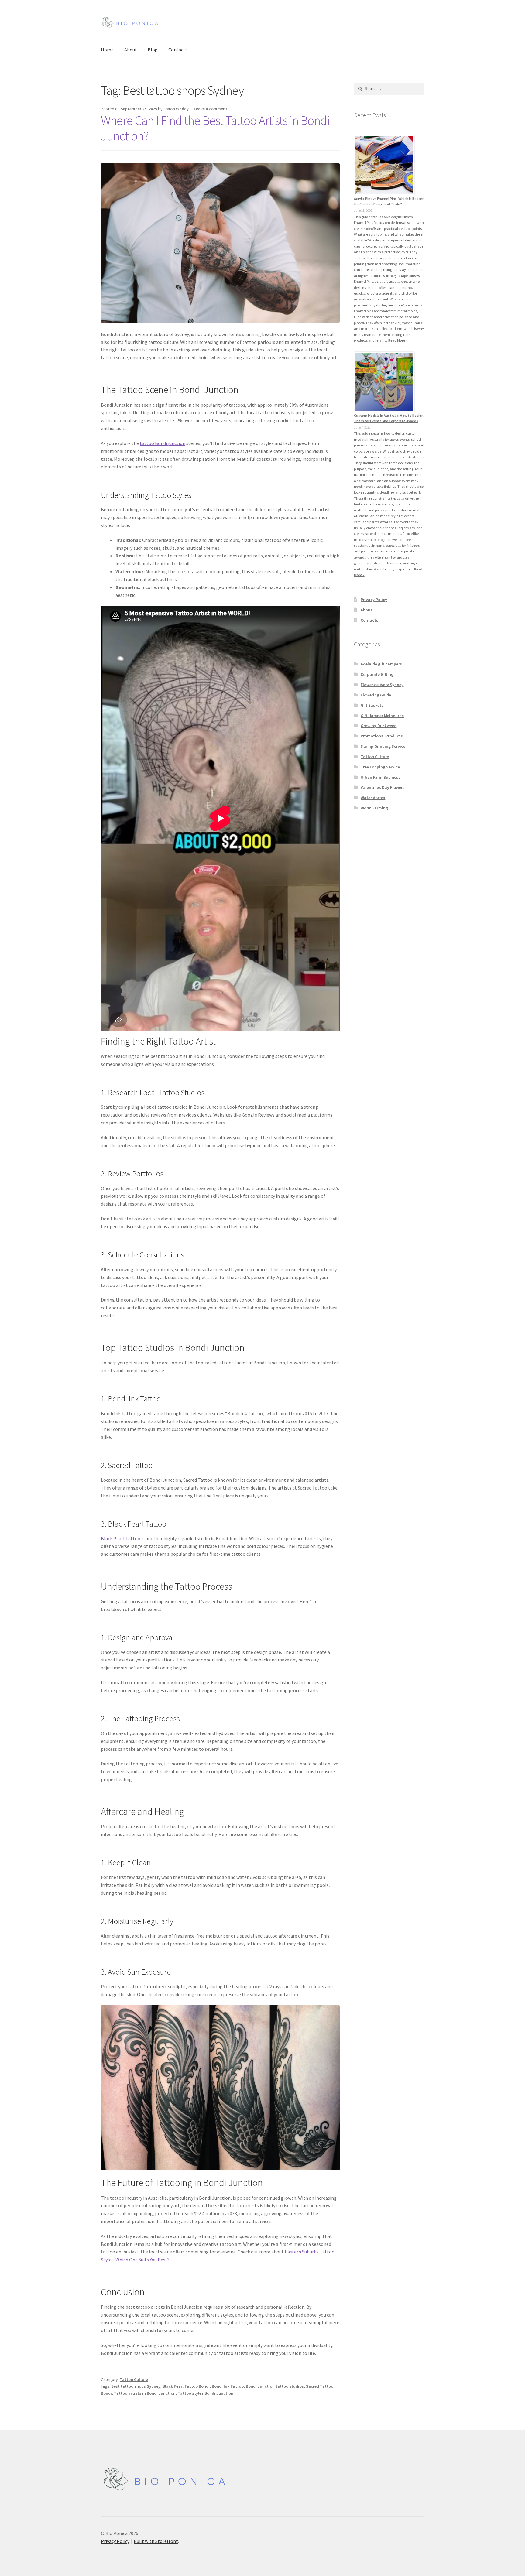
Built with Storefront (156, 2541)
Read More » (398, 340)
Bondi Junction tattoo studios (275, 2386)
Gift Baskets (372, 705)
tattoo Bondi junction (163, 443)
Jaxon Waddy (176, 109)
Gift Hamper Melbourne (382, 716)
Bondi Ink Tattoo (228, 2386)
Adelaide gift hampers (381, 664)
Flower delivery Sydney (382, 685)
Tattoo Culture (134, 2379)
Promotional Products (382, 736)
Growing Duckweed (379, 726)
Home (107, 50)
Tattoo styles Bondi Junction (206, 2393)
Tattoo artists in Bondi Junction (145, 2393)
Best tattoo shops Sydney (136, 2386)
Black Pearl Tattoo (121, 1538)
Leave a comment (211, 109)
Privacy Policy (374, 600)
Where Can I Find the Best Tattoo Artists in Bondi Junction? (215, 128)
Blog (153, 50)
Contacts (178, 50)
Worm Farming (374, 808)
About (131, 50)
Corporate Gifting (377, 674)
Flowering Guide (376, 695)
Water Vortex (373, 798)
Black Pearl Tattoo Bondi (186, 2386)
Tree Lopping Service (380, 767)
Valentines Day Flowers (383, 787)
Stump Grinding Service (383, 746)
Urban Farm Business (381, 777)
